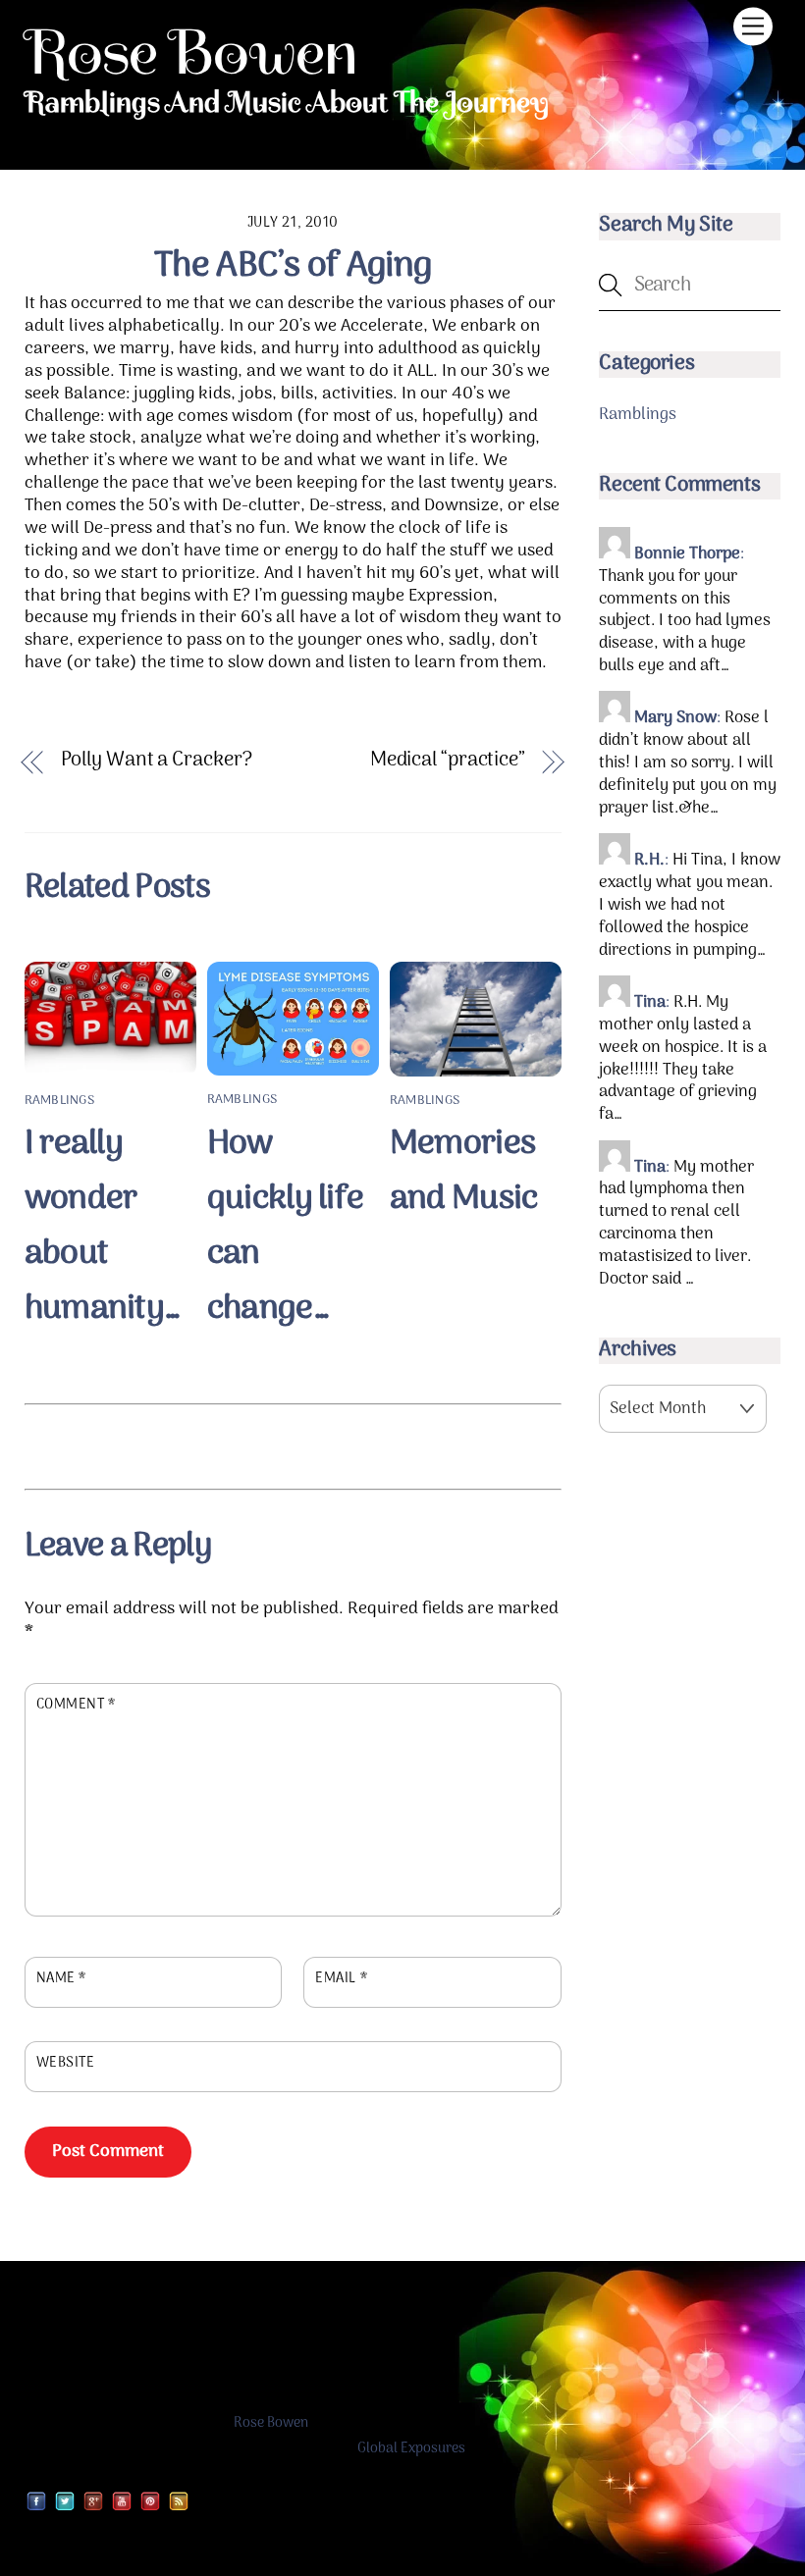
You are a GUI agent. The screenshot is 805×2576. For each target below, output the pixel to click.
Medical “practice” (448, 761)
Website (66, 2064)
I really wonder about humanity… (103, 1227)
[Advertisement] (293, 1444)
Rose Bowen (271, 2423)
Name (61, 1979)
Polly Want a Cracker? (157, 761)
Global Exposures (411, 2449)
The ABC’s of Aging (293, 266)
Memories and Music (464, 1172)
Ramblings (59, 1101)
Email (341, 1979)
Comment (76, 1706)
